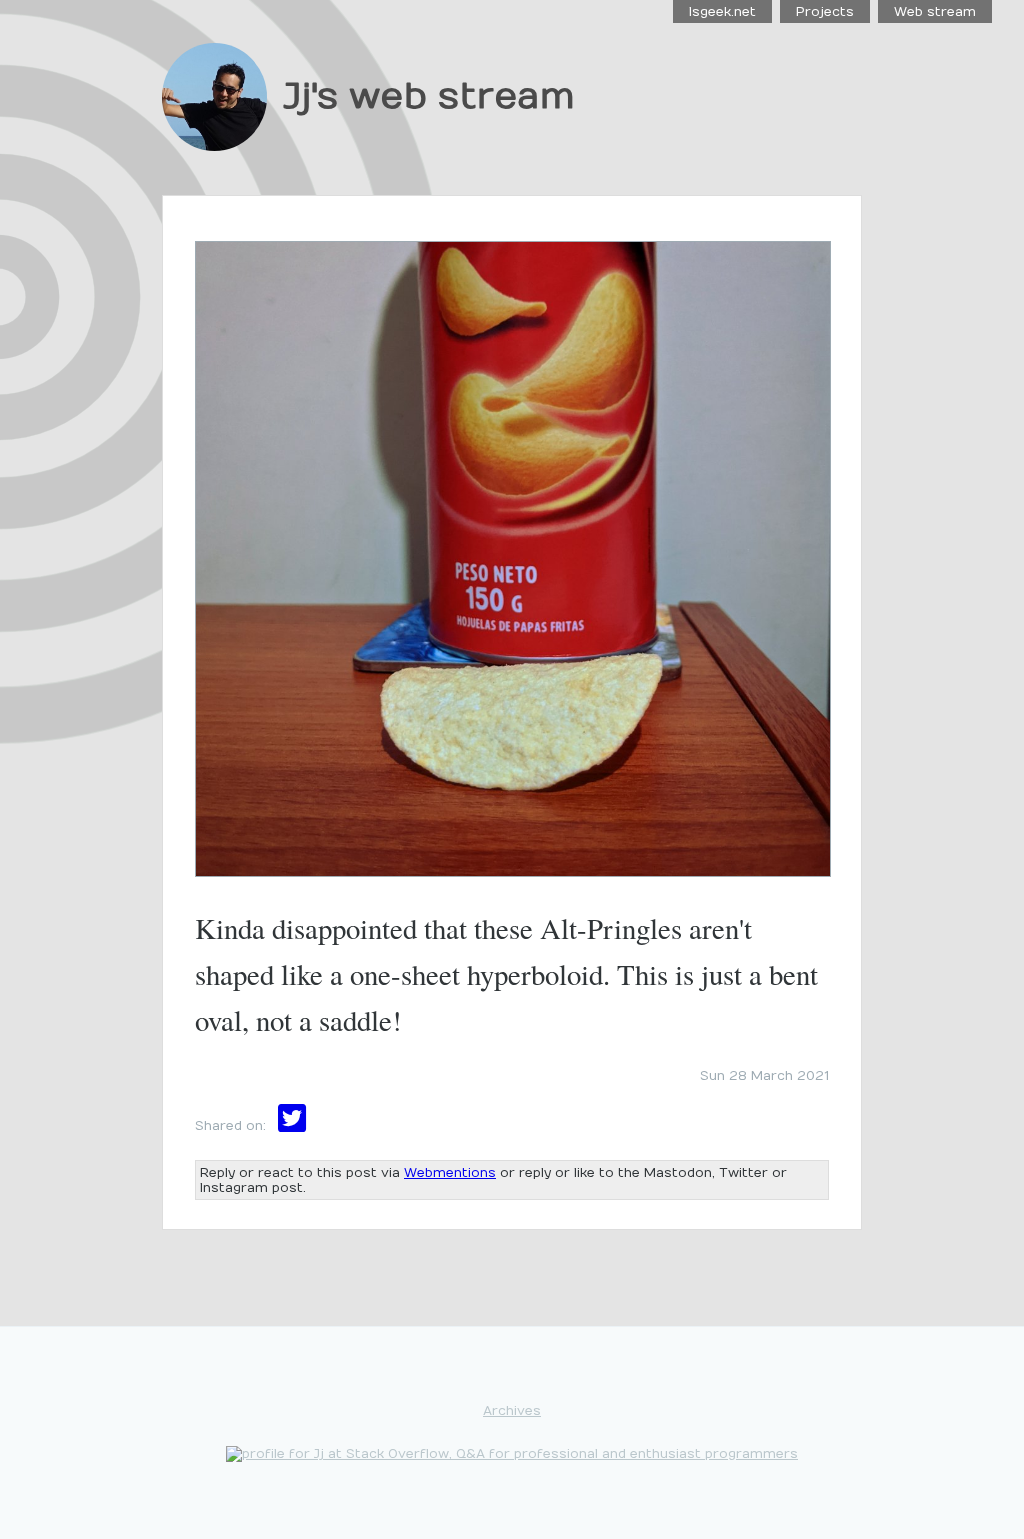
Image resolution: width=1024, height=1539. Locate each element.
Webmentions (450, 1172)
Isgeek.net (722, 11)
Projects (825, 11)
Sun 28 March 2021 (764, 1075)
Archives (512, 1410)
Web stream (935, 11)
